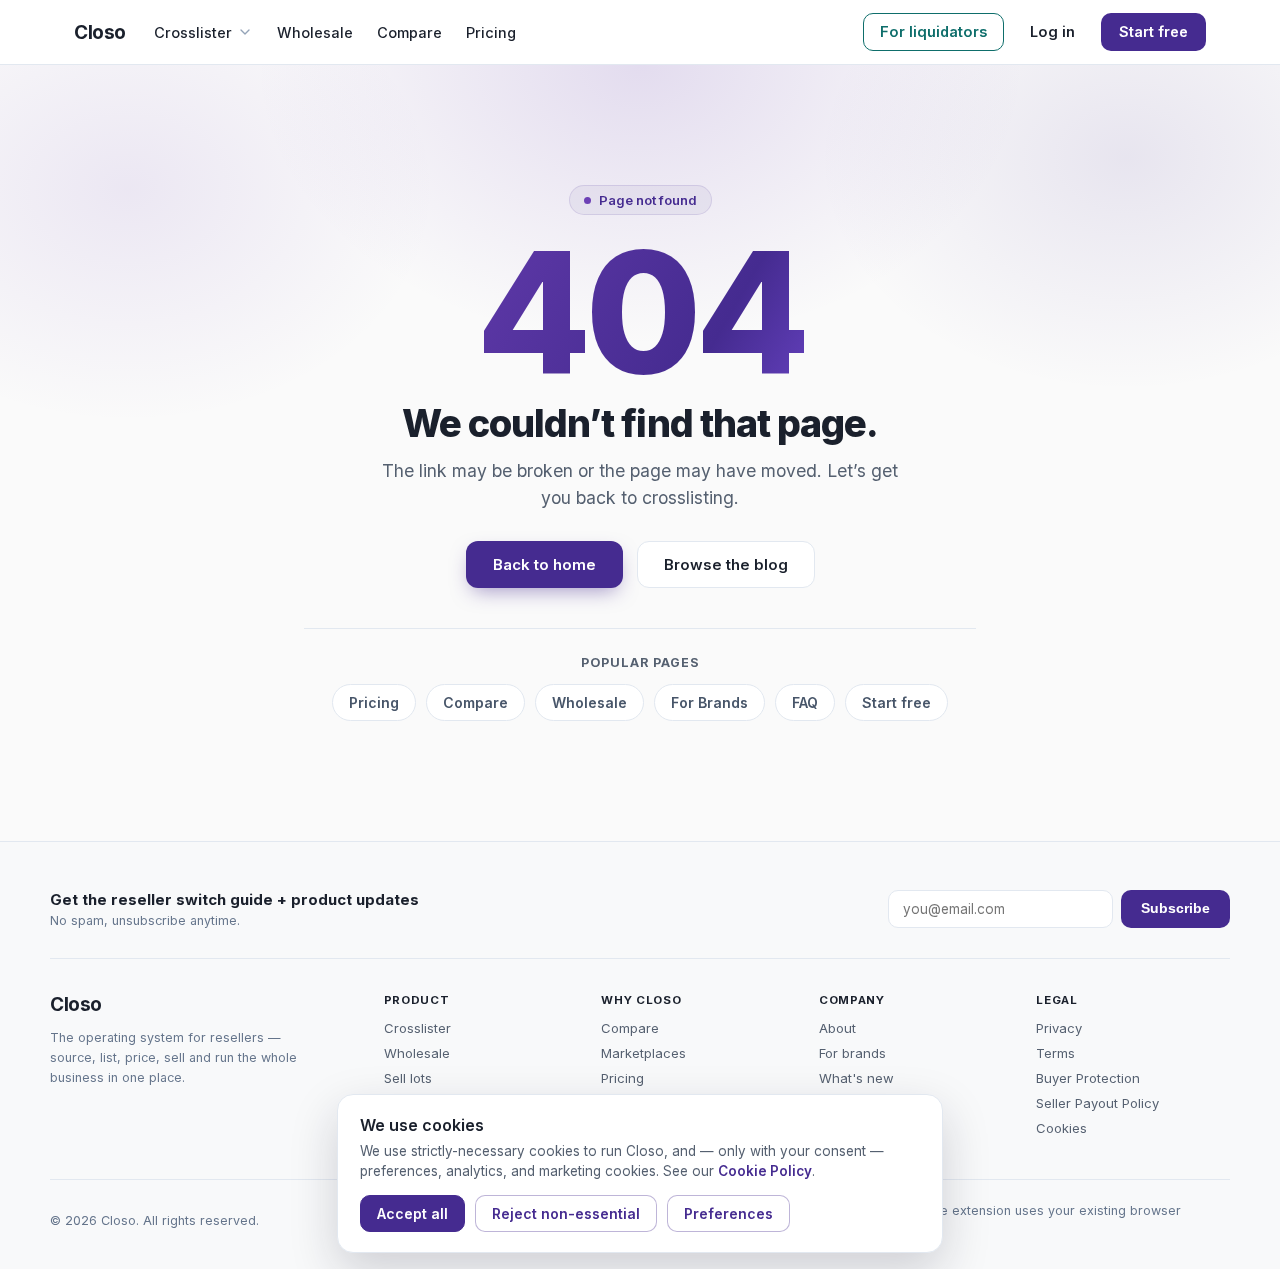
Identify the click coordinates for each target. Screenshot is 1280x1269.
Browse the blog (726, 564)
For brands (852, 1053)
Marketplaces (643, 1053)
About (837, 1028)
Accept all (412, 1213)
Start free (1153, 31)
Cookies (1061, 1128)
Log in (1052, 31)
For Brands (709, 702)
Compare (409, 32)
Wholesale (315, 32)
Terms (1055, 1053)
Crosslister (193, 32)
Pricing (491, 32)
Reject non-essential (566, 1213)
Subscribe (1175, 908)
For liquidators (933, 31)
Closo (100, 32)
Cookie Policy (765, 1171)
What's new (856, 1078)
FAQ (805, 702)
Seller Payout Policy (1097, 1103)
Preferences (728, 1213)
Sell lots (408, 1078)
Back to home (544, 564)
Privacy (1059, 1028)
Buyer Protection (1088, 1078)
